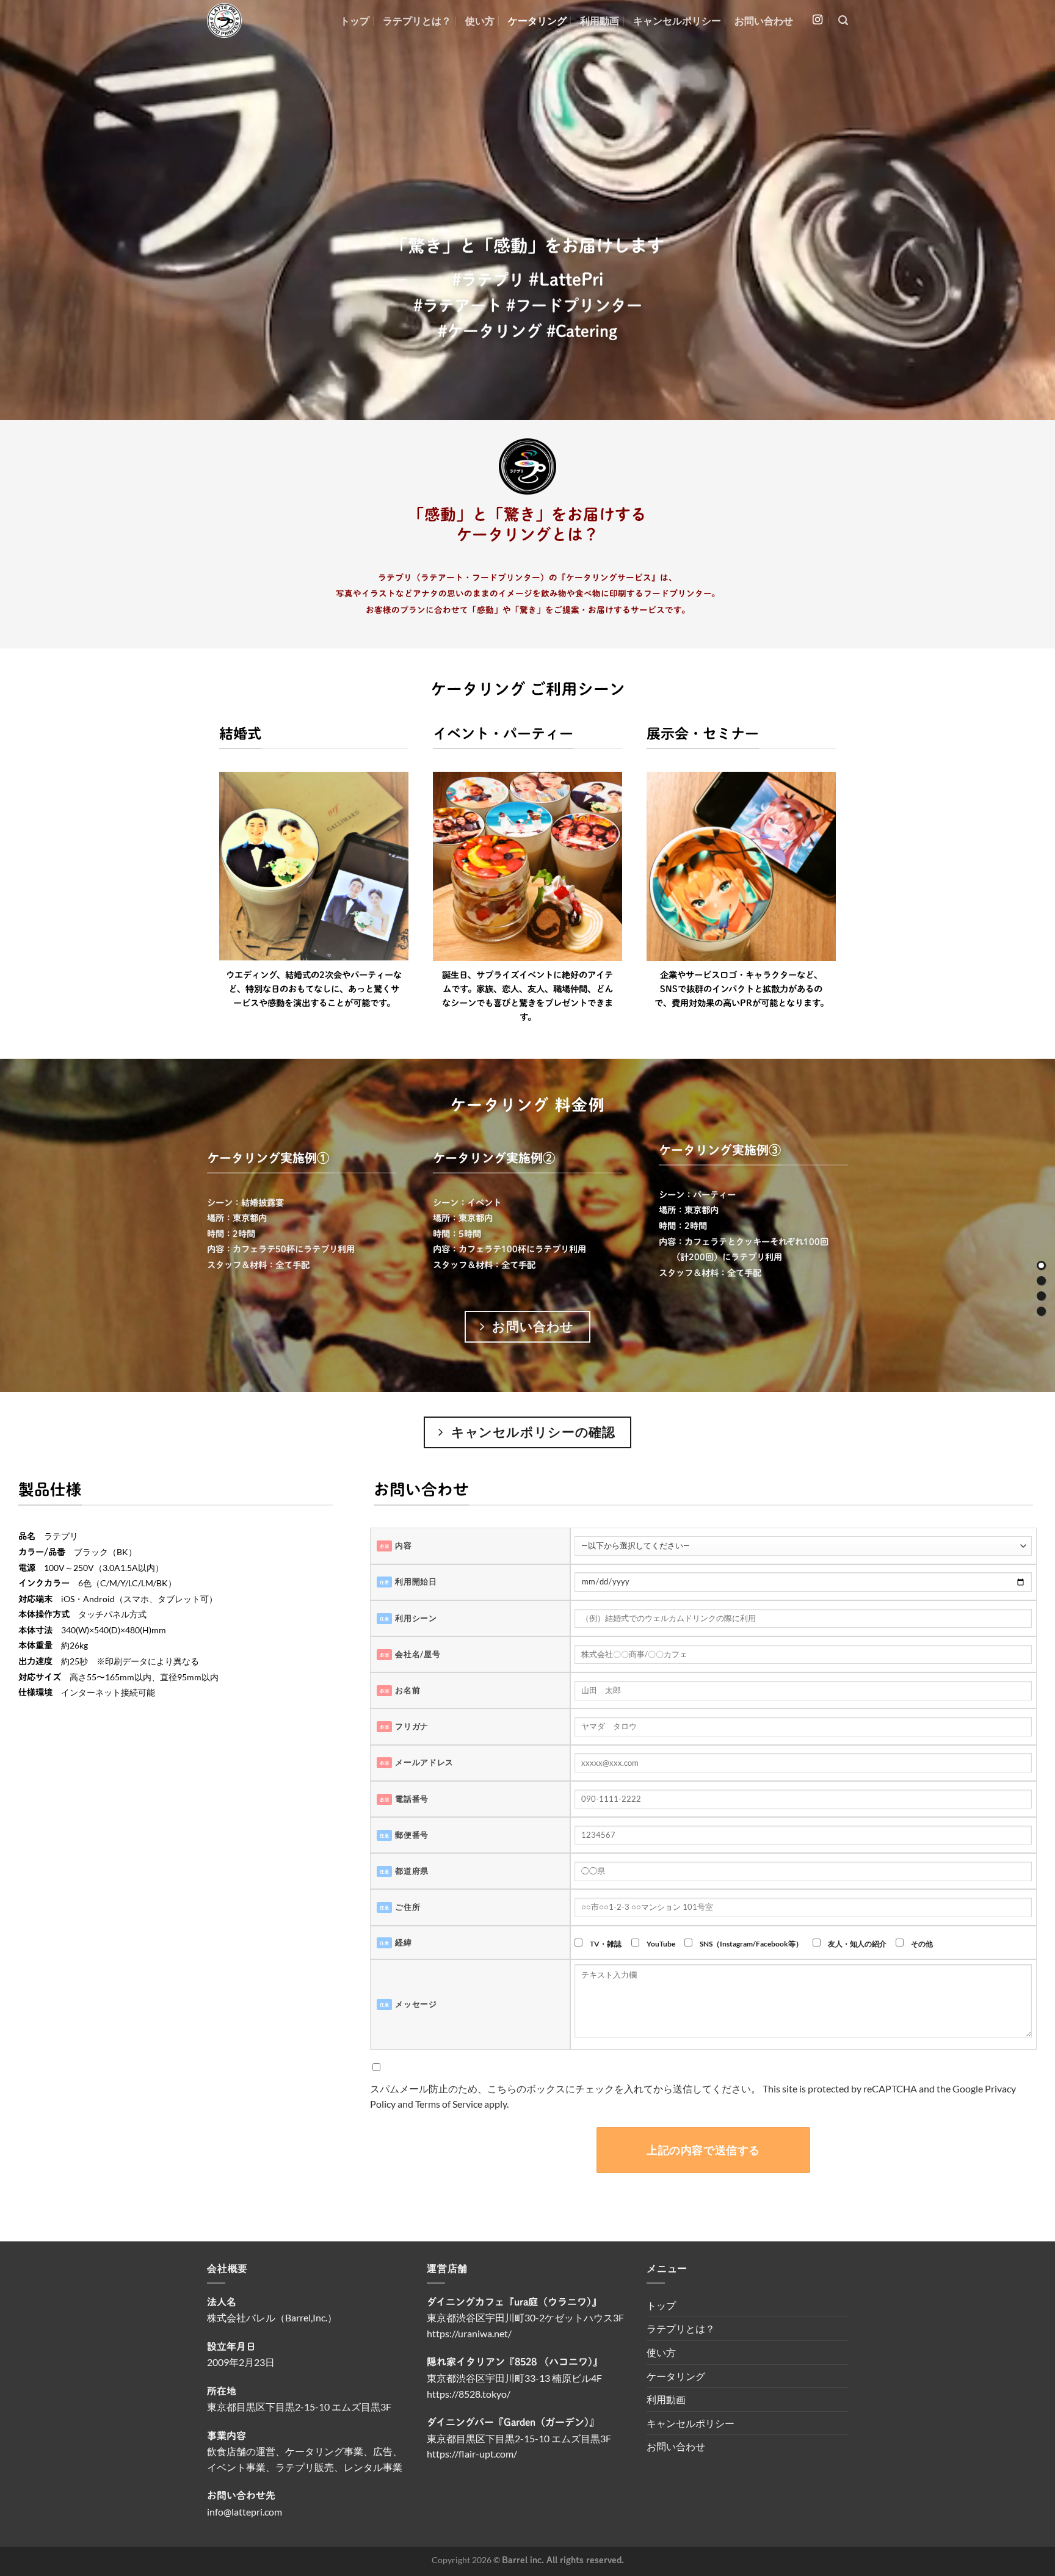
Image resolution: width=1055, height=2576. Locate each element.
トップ (355, 20)
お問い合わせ (764, 20)
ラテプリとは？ (417, 20)
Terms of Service (449, 2104)
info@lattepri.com (245, 2512)
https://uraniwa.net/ (469, 2333)
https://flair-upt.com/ (472, 2454)
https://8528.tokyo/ (469, 2394)
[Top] (1041, 1265)
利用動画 (600, 20)
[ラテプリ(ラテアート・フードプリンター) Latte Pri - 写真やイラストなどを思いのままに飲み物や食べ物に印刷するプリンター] (249, 20)
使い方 (480, 20)
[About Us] (1041, 1281)
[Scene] (1041, 1296)
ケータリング (537, 20)
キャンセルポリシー (677, 20)
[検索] (843, 20)
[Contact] (1041, 1311)
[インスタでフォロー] (818, 20)
